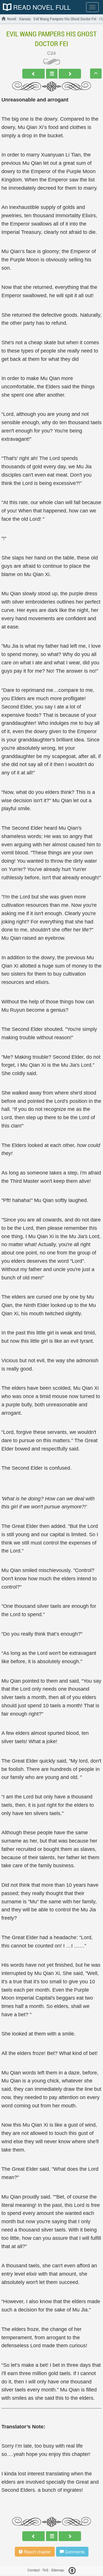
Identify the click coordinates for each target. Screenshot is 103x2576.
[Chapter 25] (70, 74)
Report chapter (37, 2552)
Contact (33, 2570)
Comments (74, 2552)
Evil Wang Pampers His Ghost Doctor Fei (51, 39)
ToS (45, 2570)
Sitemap (58, 2570)
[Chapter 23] (33, 74)
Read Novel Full (41, 7)
